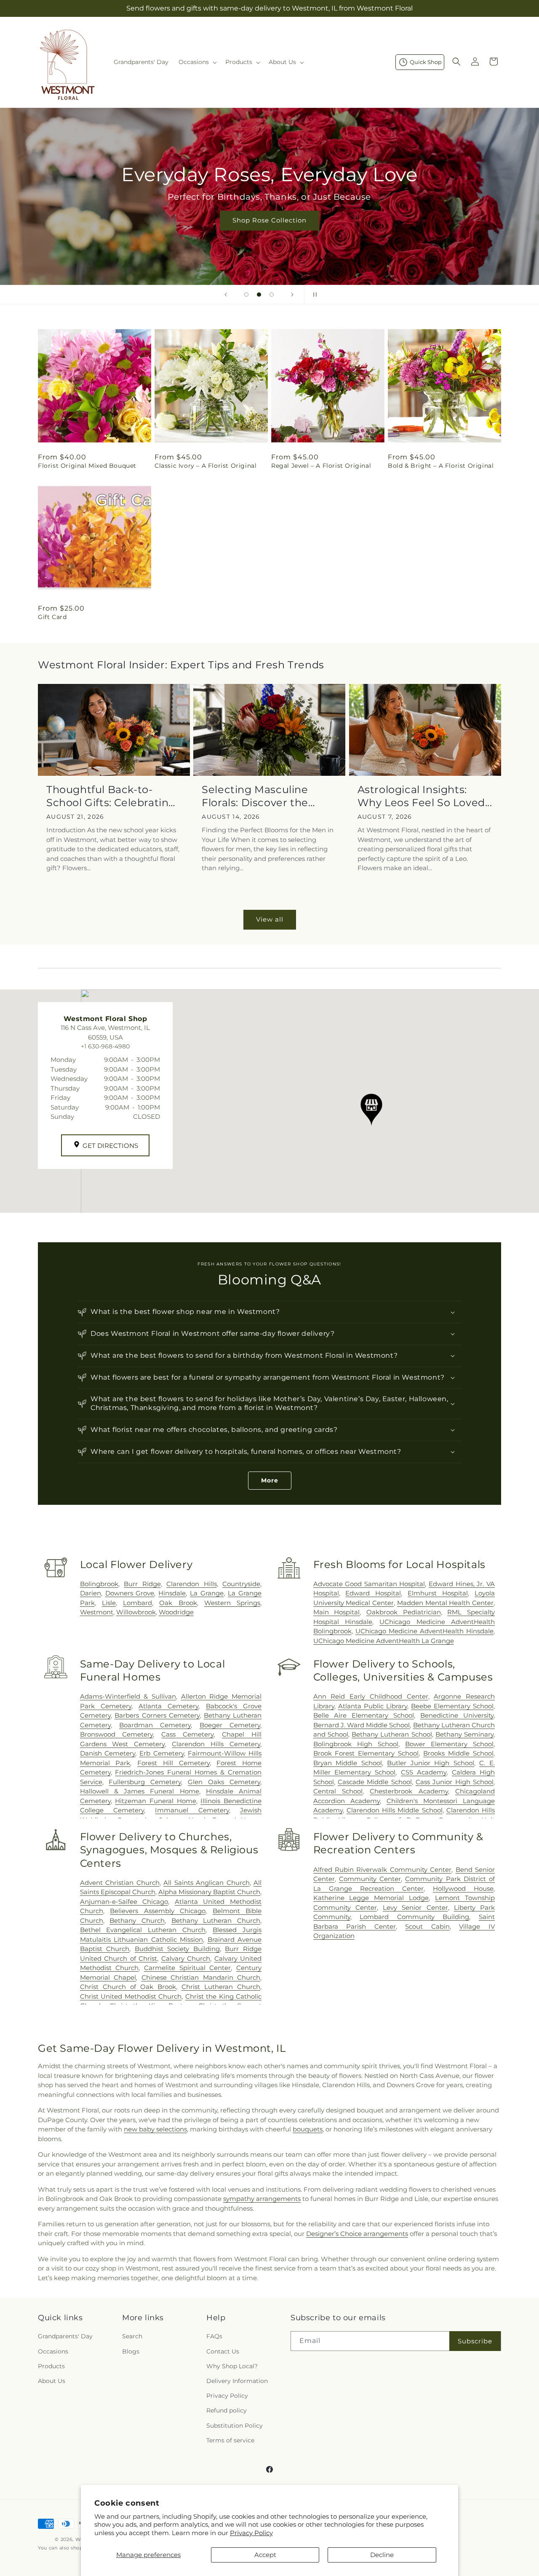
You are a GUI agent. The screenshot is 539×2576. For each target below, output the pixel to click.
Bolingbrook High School (356, 1744)
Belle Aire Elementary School (364, 1715)
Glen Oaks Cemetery (224, 1782)
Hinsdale (172, 1593)
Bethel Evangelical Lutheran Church (143, 1930)
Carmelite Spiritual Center (187, 1968)
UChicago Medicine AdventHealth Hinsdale (424, 1631)
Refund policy (227, 2410)
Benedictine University (457, 1715)
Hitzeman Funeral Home (155, 1801)
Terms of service (230, 2440)
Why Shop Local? (232, 2366)
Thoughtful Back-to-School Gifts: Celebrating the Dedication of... (111, 796)
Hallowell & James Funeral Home (140, 1791)
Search (132, 2336)
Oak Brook (178, 1603)
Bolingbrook (99, 1584)
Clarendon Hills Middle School (395, 1810)
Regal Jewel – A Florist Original (321, 466)
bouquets (308, 2129)
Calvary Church (186, 1958)
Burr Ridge (142, 1584)
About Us (52, 2381)
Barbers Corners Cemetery (157, 1715)
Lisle (109, 1603)
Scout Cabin (427, 1926)
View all (270, 919)
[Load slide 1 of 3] (246, 295)
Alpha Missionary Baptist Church (209, 1892)
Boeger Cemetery (230, 1725)
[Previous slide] (226, 295)
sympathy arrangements (262, 2199)
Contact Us (223, 2351)
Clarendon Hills (191, 1584)
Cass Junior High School (455, 1782)
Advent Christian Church (120, 1883)
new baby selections (155, 2129)
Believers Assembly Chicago (158, 1911)
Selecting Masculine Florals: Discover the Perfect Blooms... (255, 796)
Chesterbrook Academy (409, 1791)
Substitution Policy (235, 2426)
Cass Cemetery (187, 1734)
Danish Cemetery (108, 1753)
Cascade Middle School (375, 1782)
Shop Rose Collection (269, 220)
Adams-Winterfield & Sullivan (128, 1696)
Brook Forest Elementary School (366, 1753)
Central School (338, 1791)
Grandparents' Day (65, 2336)
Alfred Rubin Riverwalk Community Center (383, 1870)
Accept (265, 2555)
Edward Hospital (373, 1593)
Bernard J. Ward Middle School (362, 1725)
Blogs (131, 2351)
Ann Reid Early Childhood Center (371, 1696)
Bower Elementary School (449, 1744)
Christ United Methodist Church (131, 1996)
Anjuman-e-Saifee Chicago (124, 1902)
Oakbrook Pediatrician (404, 1612)
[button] (197, 62)
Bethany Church (137, 1921)
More (270, 1480)
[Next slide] (292, 295)
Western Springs (232, 1603)
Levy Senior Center (415, 1907)
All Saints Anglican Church (206, 1883)
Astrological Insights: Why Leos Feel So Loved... (425, 796)
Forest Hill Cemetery (173, 1763)
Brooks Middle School (458, 1753)
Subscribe (475, 2341)
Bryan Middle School (348, 1763)
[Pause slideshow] (313, 295)
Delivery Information (237, 2381)
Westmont (97, 1612)
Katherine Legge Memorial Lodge (371, 1898)
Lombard (137, 1603)
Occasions (53, 2351)
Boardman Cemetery (155, 1725)
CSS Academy (424, 1772)
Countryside (241, 1584)
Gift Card (52, 617)
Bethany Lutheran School (392, 1734)
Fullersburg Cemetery (145, 1782)
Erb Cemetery (162, 1753)
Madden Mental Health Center (445, 1603)
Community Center (370, 1879)
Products (51, 2366)
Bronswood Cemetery (117, 1734)
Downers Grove (130, 1593)
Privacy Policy (251, 2533)
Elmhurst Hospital (438, 1593)
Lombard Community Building (414, 1917)
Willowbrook (136, 1612)
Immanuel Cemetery (192, 1810)
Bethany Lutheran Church (216, 1921)
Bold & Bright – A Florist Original (441, 466)
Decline (382, 2555)
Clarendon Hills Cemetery (216, 1744)
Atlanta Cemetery (168, 1706)
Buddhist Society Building (177, 1949)
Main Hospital (337, 1612)
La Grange (207, 1593)
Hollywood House (463, 1888)
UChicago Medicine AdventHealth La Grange (384, 1641)
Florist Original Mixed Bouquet (87, 466)
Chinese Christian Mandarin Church (201, 1977)
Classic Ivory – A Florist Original (205, 466)
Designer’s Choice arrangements (357, 2234)
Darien (91, 1593)
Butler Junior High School (431, 1763)
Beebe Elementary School (452, 1706)
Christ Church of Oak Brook (128, 1987)
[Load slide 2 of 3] (259, 295)
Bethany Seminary (464, 1734)
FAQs (214, 2336)
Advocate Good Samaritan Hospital (369, 1584)
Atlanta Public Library (373, 1706)
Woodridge (176, 1612)
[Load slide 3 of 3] (272, 295)
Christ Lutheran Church (221, 1987)
